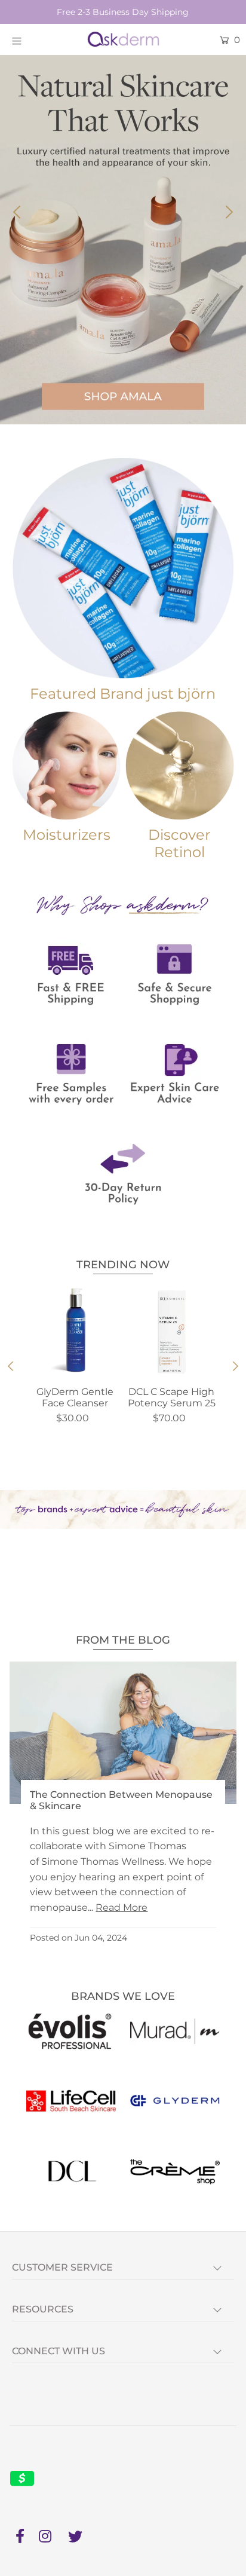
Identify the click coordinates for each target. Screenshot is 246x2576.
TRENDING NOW (123, 1265)
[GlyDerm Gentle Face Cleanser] (75, 1332)
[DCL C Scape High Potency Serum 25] (171, 1332)
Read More (122, 1907)
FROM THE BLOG (123, 1640)
